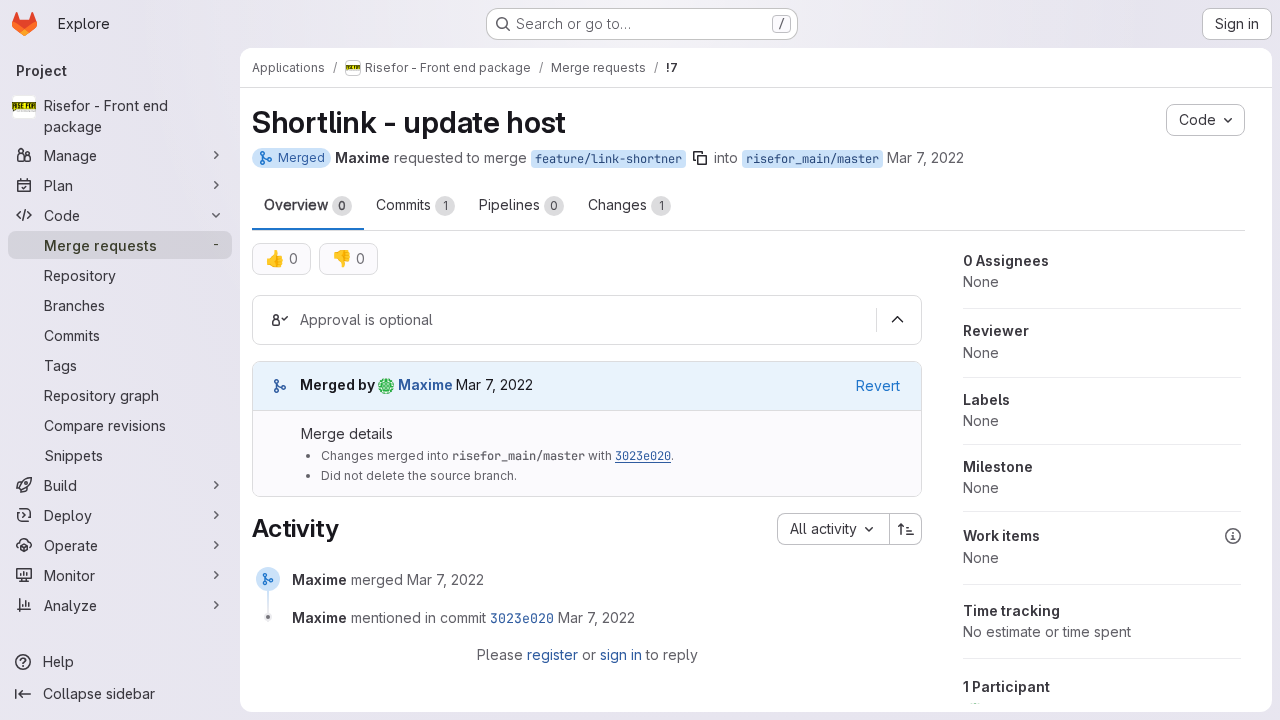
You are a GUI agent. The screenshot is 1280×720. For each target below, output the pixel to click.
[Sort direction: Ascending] (906, 529)
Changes (626, 204)
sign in (621, 654)
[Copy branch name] (700, 158)
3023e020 (643, 456)
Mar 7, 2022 (925, 157)
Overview (305, 204)
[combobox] (833, 529)
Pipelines (518, 204)
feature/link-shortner (608, 159)
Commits (412, 204)
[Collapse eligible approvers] (897, 320)
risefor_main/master (812, 159)
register (552, 654)
